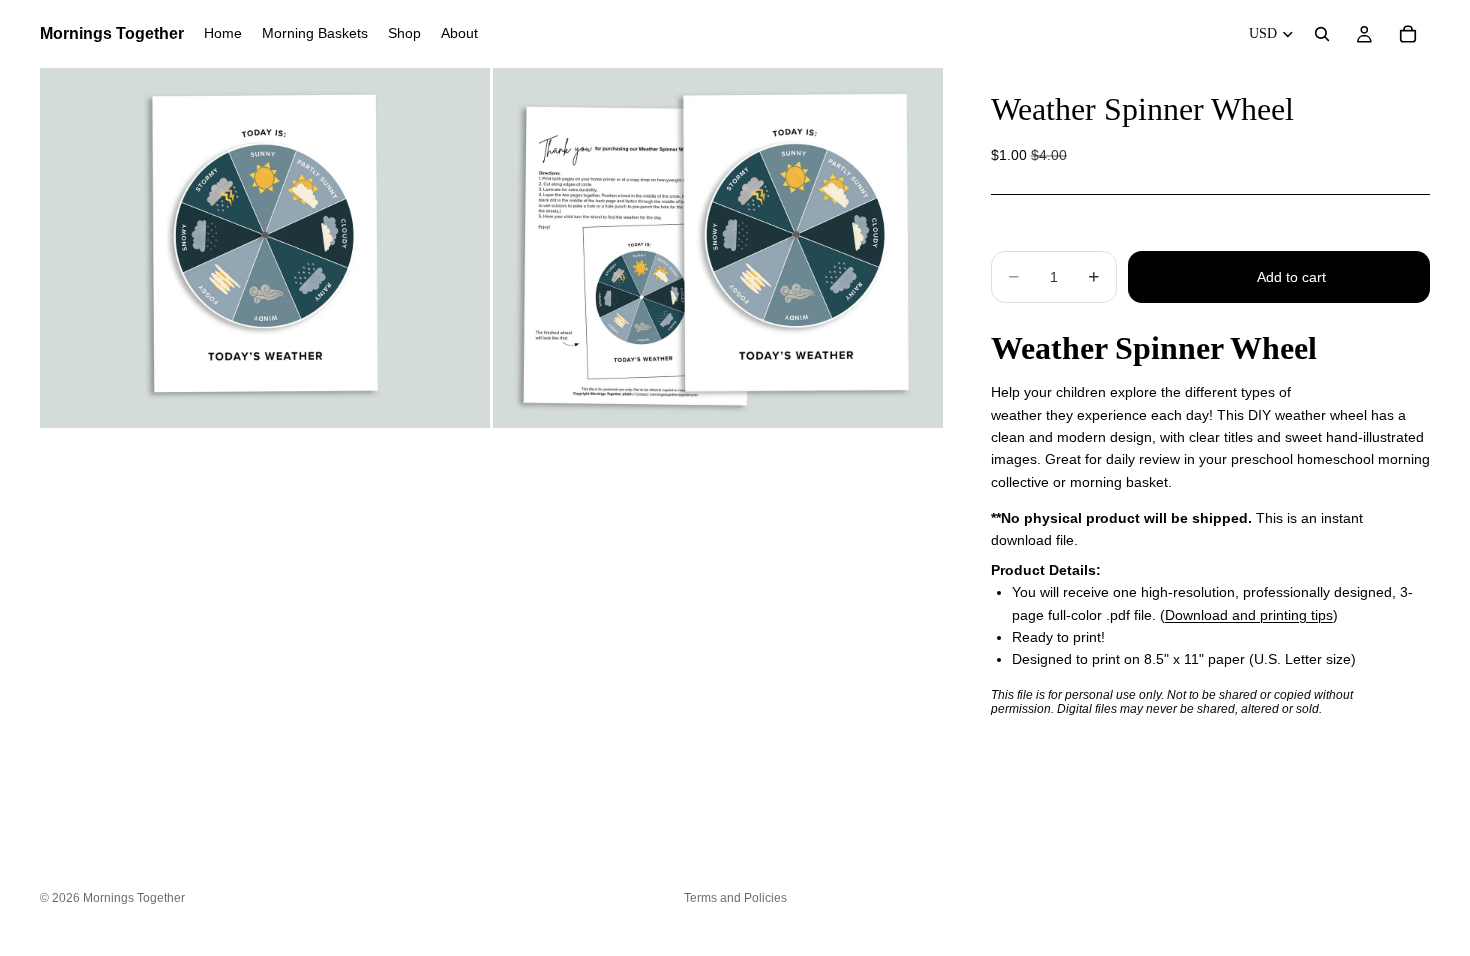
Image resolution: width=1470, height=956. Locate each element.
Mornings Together (134, 898)
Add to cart (1291, 277)
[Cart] (1408, 34)
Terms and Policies (735, 898)
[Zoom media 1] (265, 248)
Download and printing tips (1249, 615)
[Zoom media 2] (718, 248)
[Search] (1322, 34)
